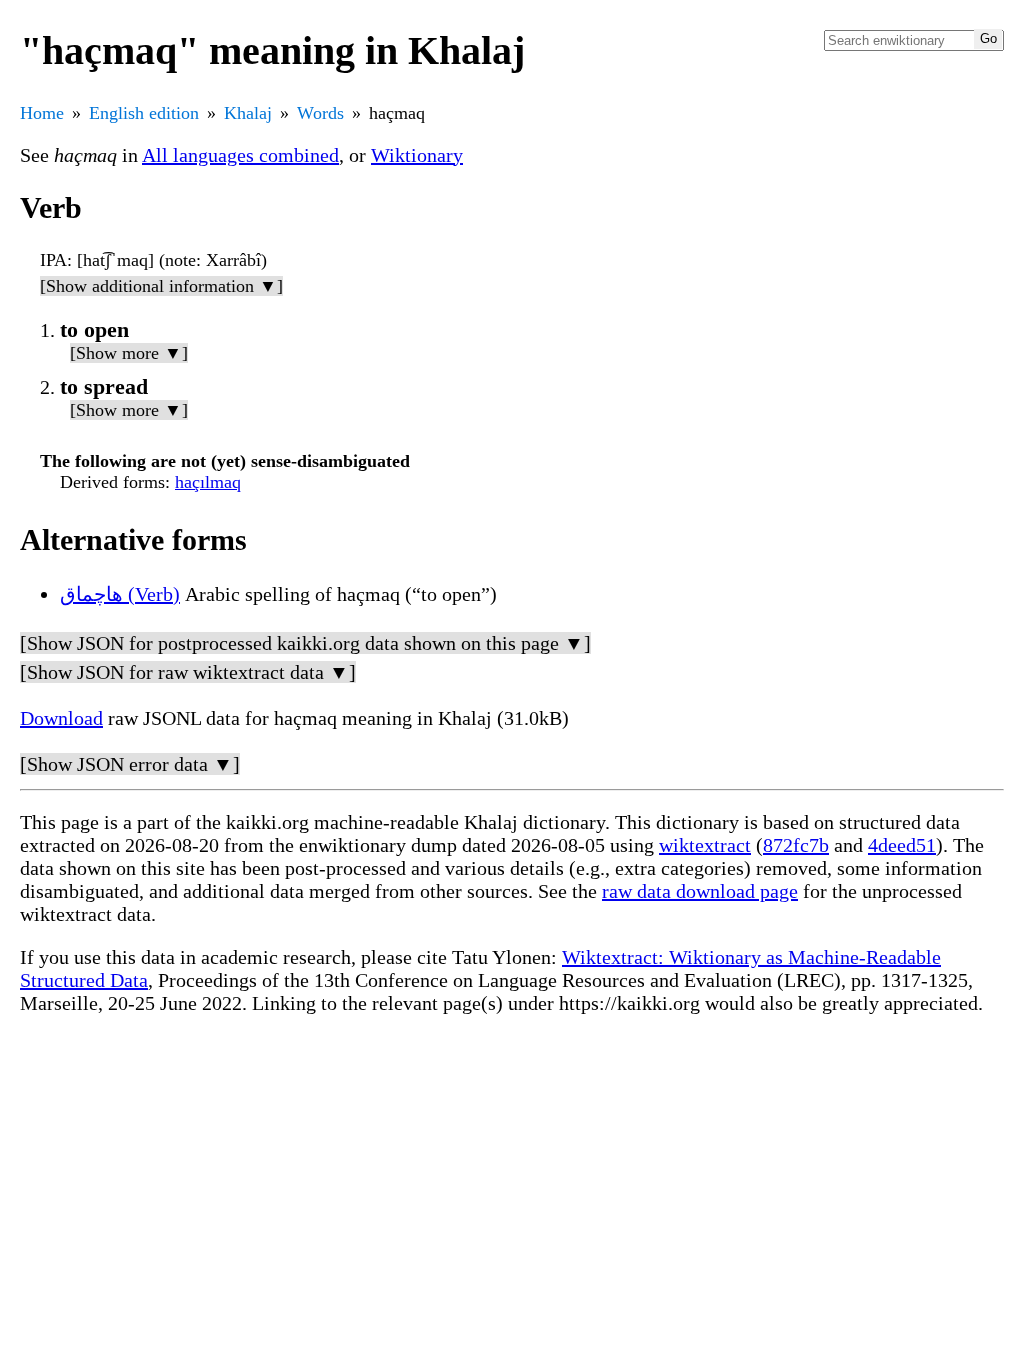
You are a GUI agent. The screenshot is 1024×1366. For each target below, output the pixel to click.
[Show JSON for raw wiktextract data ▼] (188, 672)
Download (61, 718)
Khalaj (248, 113)
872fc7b (796, 845)
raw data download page (700, 891)
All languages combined (240, 155)
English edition (144, 113)
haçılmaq (208, 482)
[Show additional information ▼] (161, 286)
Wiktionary (417, 155)
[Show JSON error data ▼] (130, 764)
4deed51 (902, 845)
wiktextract (705, 845)
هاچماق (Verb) (120, 594)
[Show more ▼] (129, 353)
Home (42, 113)
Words (320, 113)
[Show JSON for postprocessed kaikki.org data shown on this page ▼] (305, 643)
